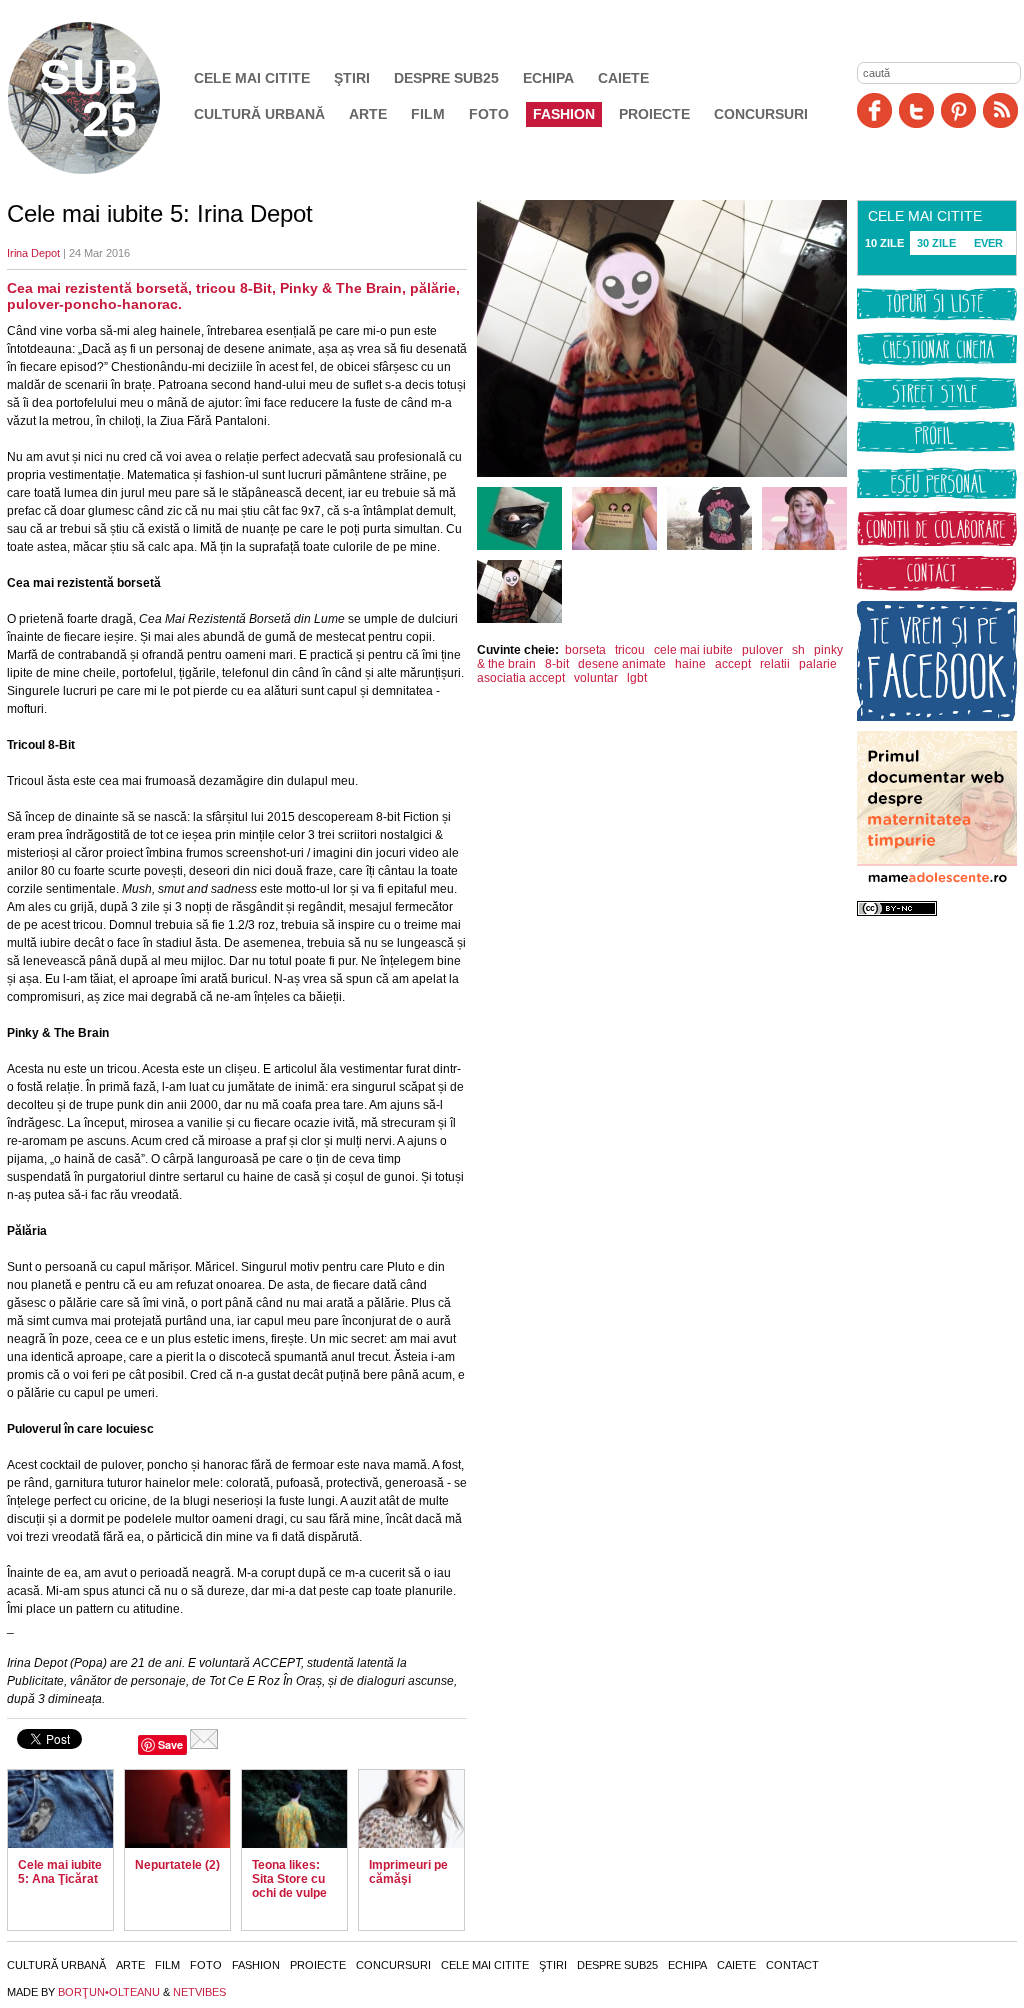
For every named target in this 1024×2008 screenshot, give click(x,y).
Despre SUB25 (446, 78)
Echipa (548, 78)
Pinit (958, 110)
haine (690, 664)
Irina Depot (33, 253)
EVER (988, 243)
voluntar (596, 678)
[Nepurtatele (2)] (177, 1809)
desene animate (622, 664)
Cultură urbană (259, 114)
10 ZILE (884, 243)
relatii (775, 664)
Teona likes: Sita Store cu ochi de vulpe (289, 1879)
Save (170, 1744)
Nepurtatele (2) (177, 1865)
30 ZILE (936, 243)
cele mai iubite (693, 650)
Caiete (623, 78)
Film (428, 114)
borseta (585, 650)
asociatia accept (521, 678)
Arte (368, 114)
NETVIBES (199, 1992)
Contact (792, 1965)
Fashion (564, 114)
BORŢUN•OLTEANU (109, 1992)
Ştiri (352, 78)
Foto (489, 114)
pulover (762, 650)
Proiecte (654, 114)
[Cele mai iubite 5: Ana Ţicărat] (60, 1809)
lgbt (637, 678)
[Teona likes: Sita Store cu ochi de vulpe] (294, 1809)
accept (733, 664)
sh (798, 650)
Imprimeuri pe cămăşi (408, 1872)
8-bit (557, 664)
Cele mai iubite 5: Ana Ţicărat (60, 1872)
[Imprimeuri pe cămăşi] (411, 1809)
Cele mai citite (252, 78)
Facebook (874, 110)
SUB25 (107, 98)
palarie (818, 664)
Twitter (916, 110)
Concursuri (761, 114)
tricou (630, 650)
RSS (1000, 110)
